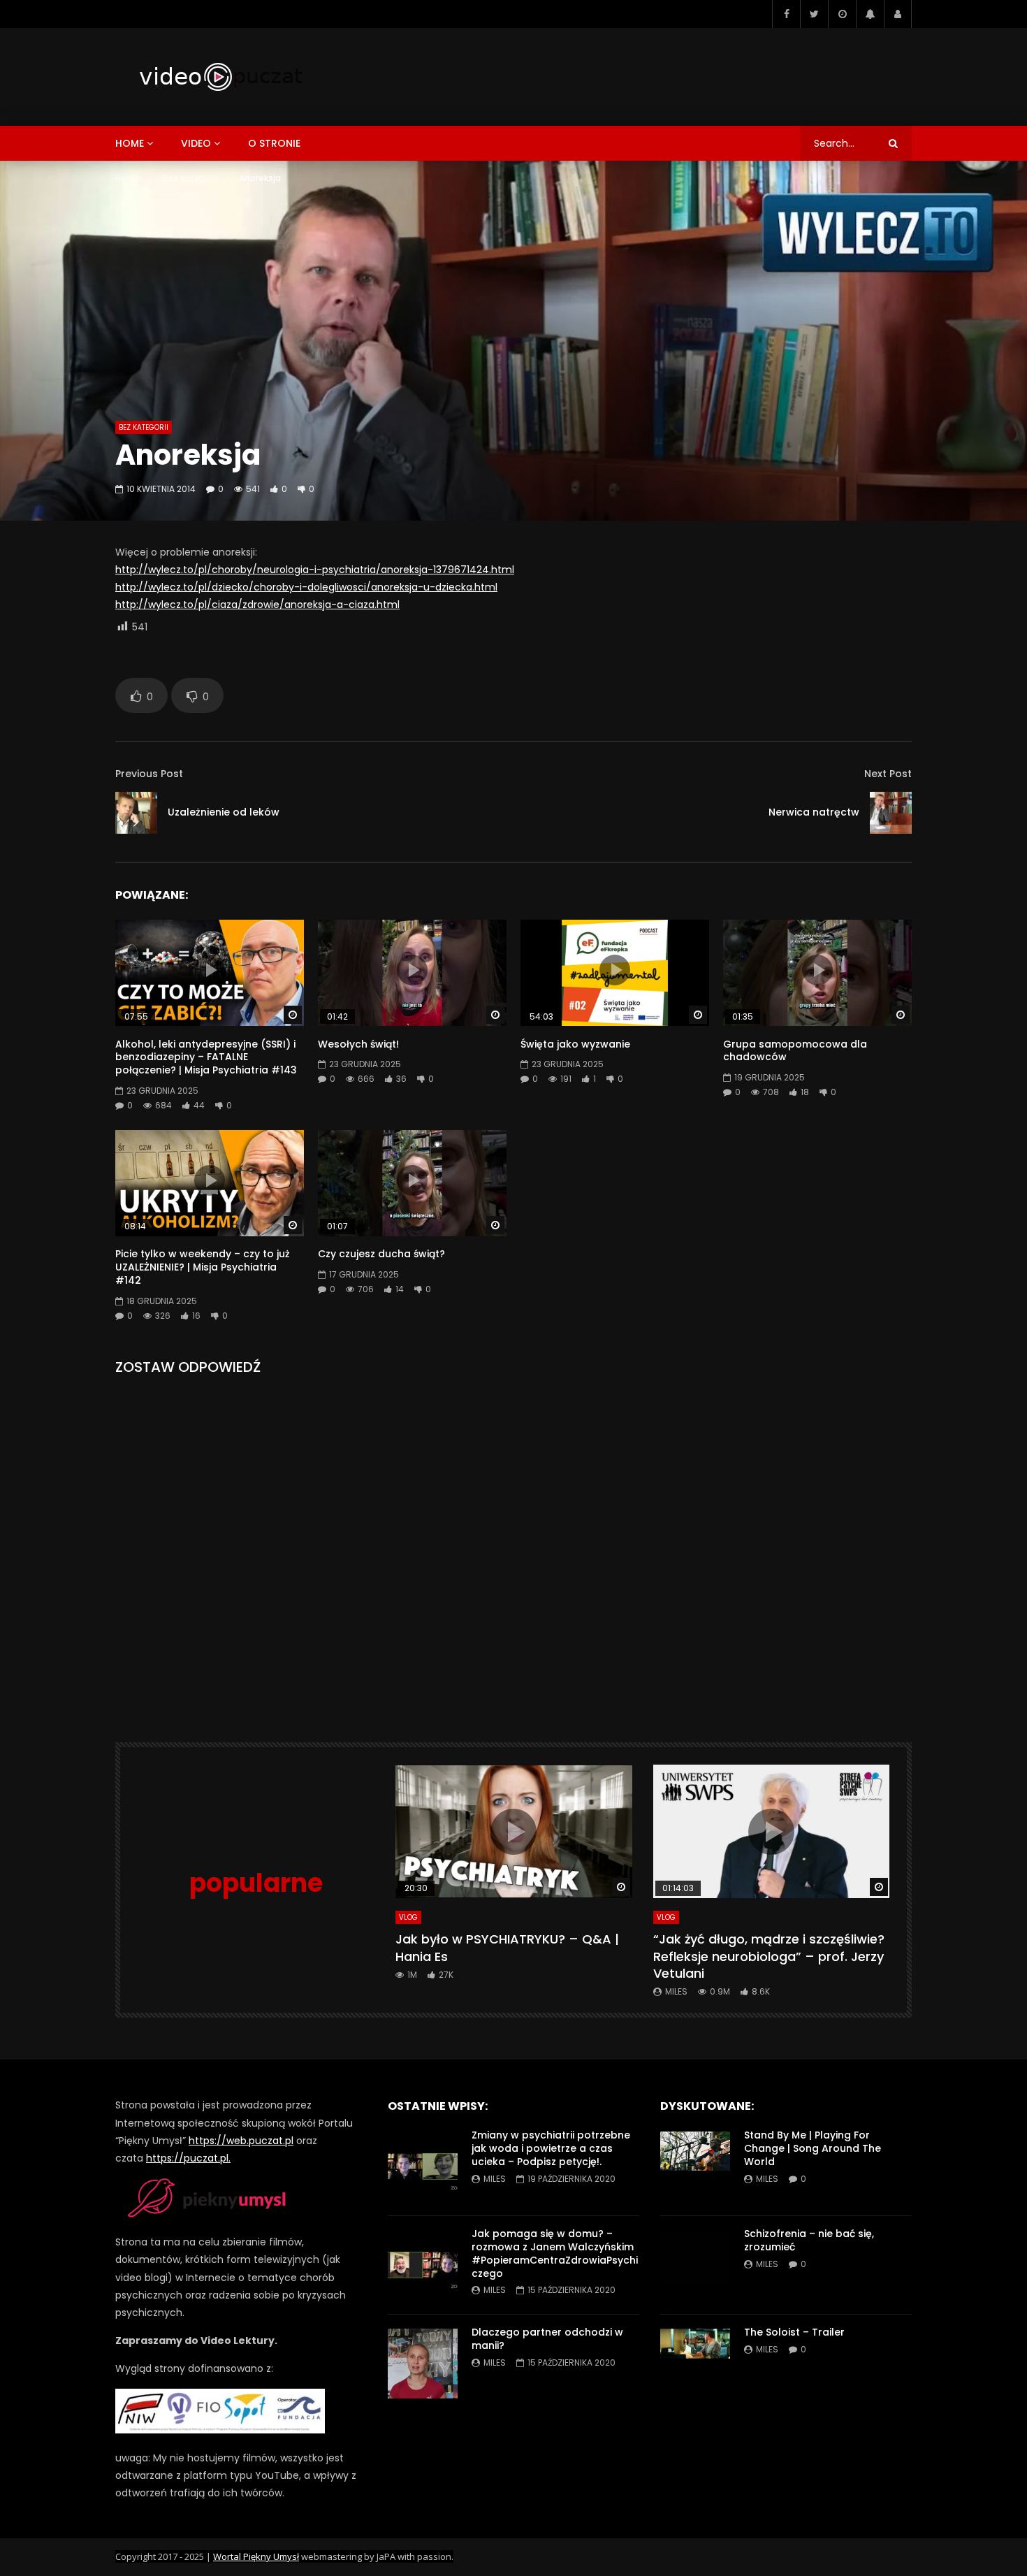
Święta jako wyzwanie (575, 1044)
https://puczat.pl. (188, 2158)
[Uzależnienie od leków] (136, 813)
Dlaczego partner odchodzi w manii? (547, 2339)
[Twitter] (814, 14)
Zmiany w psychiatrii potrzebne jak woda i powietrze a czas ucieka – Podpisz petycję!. (551, 2148)
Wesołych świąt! (358, 1044)
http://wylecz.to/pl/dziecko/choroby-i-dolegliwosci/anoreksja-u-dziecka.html (306, 587)
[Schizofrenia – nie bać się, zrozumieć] (695, 2265)
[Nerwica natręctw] (891, 813)
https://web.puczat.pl (241, 2141)
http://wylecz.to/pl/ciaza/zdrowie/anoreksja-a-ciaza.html (257, 605)
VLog (408, 1917)
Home (128, 178)
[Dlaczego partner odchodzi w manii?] (423, 2364)
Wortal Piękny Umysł (256, 2556)
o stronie (274, 143)
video (196, 143)
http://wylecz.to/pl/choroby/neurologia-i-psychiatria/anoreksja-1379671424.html (315, 570)
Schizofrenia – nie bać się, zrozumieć (809, 2240)
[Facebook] (786, 14)
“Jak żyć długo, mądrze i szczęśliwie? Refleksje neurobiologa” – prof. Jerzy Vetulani (769, 1956)
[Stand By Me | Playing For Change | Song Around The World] (695, 2166)
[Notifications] (870, 14)
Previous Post (149, 774)
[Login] (898, 14)
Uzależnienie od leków (224, 812)
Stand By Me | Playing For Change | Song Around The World (813, 2148)
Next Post (888, 774)
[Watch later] (842, 14)
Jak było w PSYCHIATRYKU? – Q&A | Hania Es (507, 1947)
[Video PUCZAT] (220, 77)
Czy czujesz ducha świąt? (381, 1254)
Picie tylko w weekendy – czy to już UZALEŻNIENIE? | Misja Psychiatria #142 (203, 1267)
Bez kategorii (190, 178)
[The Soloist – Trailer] (695, 2364)
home (130, 143)
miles (676, 1991)
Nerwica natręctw (814, 812)
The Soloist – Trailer (794, 2332)
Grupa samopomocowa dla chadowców (795, 1051)
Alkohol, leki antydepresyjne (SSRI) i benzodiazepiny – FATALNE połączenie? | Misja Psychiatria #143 (206, 1057)
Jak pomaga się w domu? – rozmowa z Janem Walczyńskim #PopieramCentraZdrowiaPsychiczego (555, 2253)
